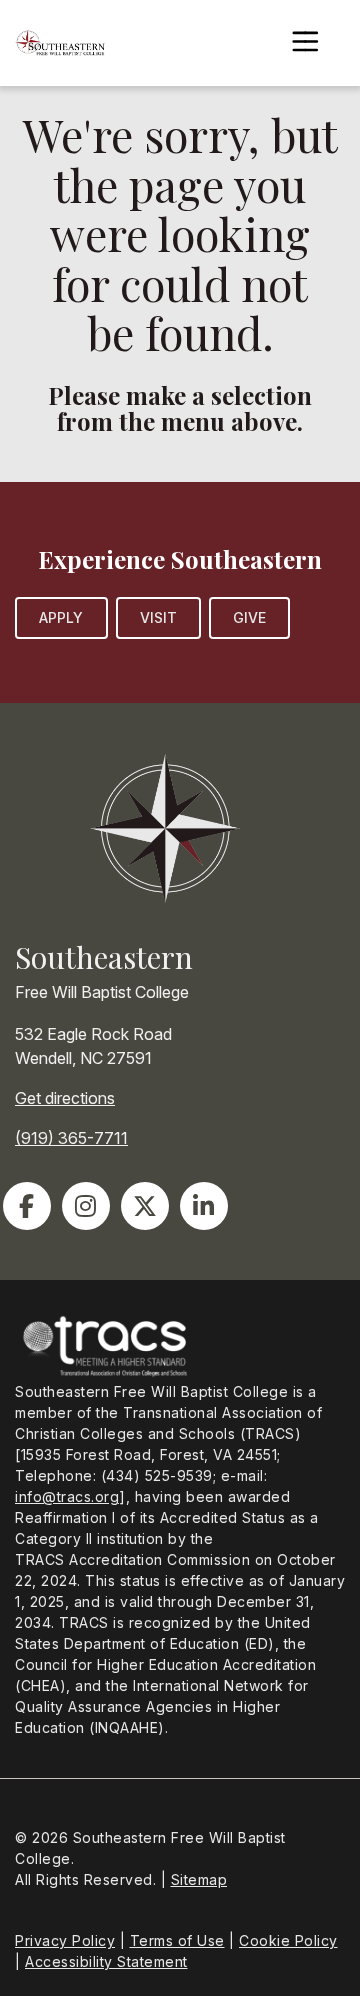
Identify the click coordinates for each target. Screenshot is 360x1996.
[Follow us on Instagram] (86, 1206)
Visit (159, 617)
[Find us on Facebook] (27, 1206)
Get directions (65, 1098)
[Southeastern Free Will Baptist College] (60, 43)
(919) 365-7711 (71, 1138)
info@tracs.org (67, 1496)
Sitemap (199, 1879)
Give (249, 617)
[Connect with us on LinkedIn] (204, 1206)
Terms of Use (177, 1940)
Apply (61, 617)
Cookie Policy (288, 1940)
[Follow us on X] (145, 1206)
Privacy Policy (65, 1940)
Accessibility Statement (106, 1961)
